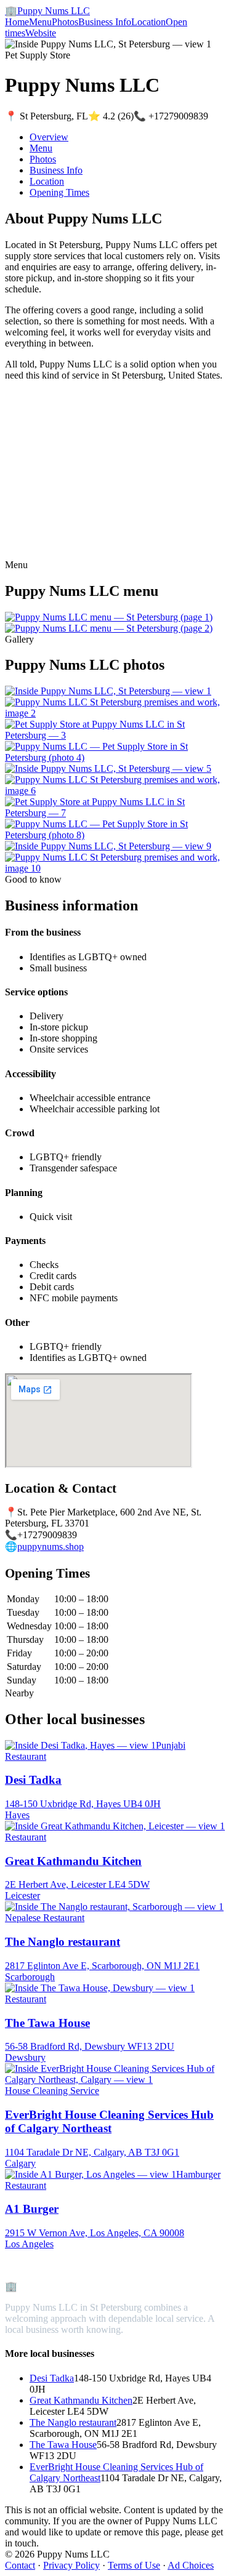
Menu (40, 22)
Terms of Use (134, 2565)
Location (148, 22)
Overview (49, 137)
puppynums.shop (51, 1547)
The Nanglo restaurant (73, 2422)
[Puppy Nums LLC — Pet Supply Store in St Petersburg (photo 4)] (115, 757)
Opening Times (59, 192)
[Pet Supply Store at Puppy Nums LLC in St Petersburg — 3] (115, 735)
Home (17, 22)
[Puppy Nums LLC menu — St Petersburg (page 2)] (109, 628)
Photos (65, 22)
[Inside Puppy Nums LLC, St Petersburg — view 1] (108, 691)
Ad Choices (191, 2565)
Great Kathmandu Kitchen (81, 2400)
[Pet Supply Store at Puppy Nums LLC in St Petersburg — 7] (115, 813)
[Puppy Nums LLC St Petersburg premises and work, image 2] (115, 713)
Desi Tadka (52, 2378)
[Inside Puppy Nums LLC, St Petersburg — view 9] (108, 846)
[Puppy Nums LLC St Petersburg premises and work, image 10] (115, 868)
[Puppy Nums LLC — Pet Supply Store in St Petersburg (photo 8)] (115, 835)
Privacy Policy (71, 2565)
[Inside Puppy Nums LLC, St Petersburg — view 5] (108, 768)
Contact (20, 2565)
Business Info (105, 22)
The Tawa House (63, 2445)
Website (41, 33)
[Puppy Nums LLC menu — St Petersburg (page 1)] (109, 617)
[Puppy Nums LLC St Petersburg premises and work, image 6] (115, 791)
